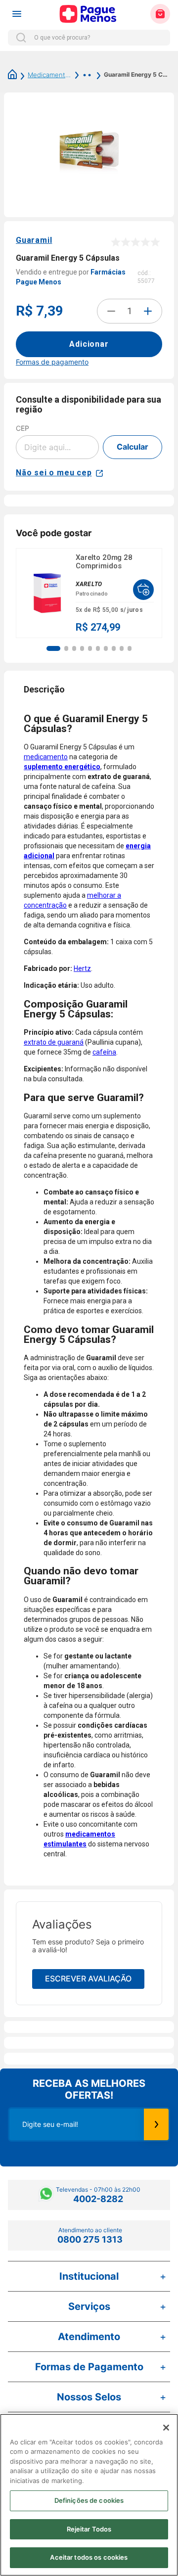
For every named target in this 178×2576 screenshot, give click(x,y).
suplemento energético (62, 767)
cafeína (104, 1052)
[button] (53, 648)
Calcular (133, 447)
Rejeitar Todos (89, 2529)
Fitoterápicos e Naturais (82, 75)
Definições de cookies (89, 2500)
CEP (22, 428)
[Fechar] (166, 2428)
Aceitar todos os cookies (89, 2557)
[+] (148, 311)
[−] (111, 311)
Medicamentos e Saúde (49, 75)
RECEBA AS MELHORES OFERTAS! (89, 2089)
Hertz (82, 968)
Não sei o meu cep (54, 473)
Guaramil (34, 240)
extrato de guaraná (54, 1042)
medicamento (46, 757)
